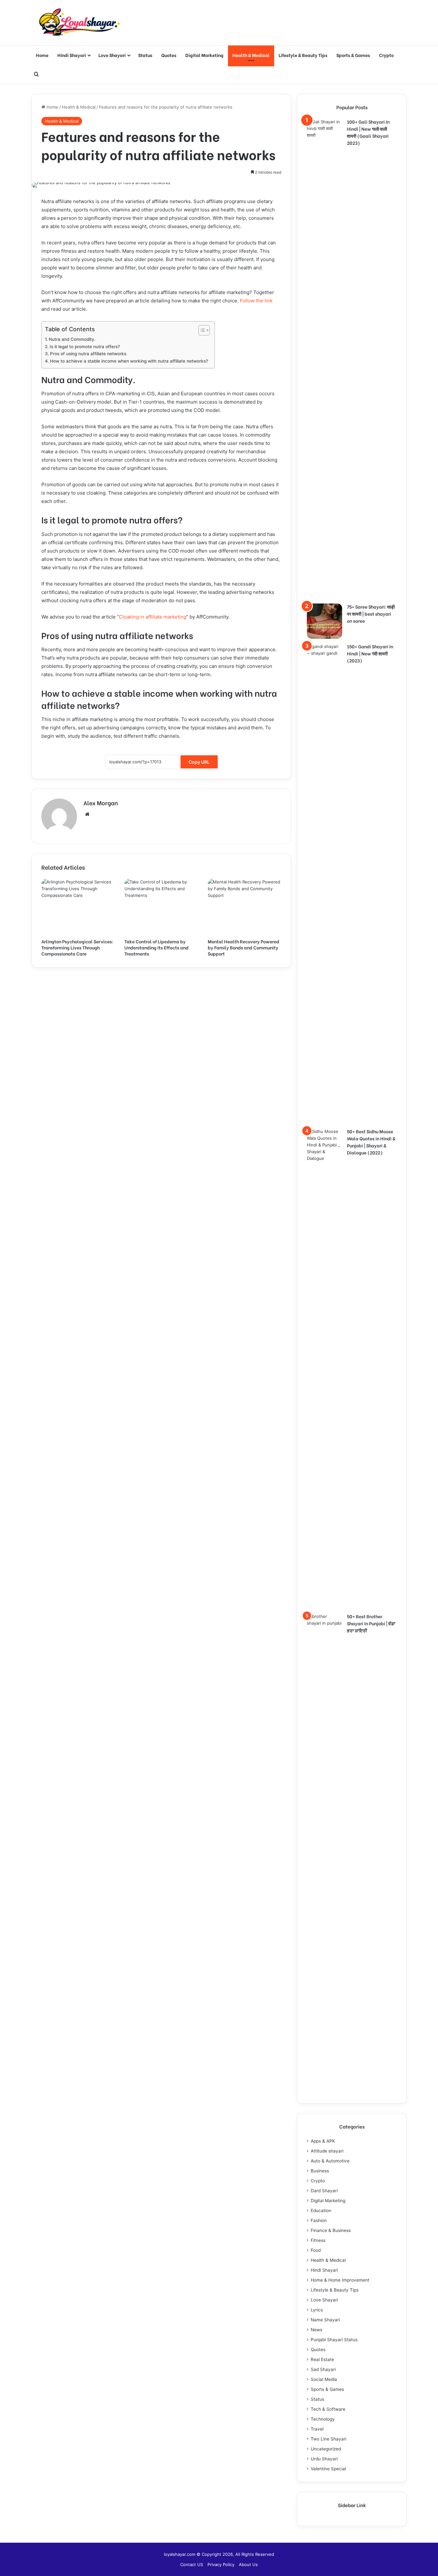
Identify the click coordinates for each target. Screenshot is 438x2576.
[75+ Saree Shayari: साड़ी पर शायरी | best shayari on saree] (324, 621)
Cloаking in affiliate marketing (153, 617)
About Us (248, 2564)
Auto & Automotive (330, 2161)
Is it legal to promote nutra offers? (85, 347)
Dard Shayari (324, 2191)
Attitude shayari (327, 2151)
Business (320, 2171)
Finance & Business (331, 2230)
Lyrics (317, 2310)
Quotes (169, 55)
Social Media (324, 2379)
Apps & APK (323, 2141)
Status (145, 55)
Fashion (319, 2220)
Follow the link (256, 301)
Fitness (318, 2240)
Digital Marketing (204, 55)
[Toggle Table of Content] (201, 330)
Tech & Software (328, 2409)
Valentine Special (328, 2469)
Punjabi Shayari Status (334, 2340)
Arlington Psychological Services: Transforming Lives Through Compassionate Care (77, 947)
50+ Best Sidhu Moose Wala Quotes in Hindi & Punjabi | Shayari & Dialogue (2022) (371, 1142)
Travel (317, 2429)
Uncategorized (326, 2449)
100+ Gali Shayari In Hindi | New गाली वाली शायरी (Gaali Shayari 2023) (368, 132)
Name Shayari (325, 2320)
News (316, 2330)
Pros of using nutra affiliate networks (88, 354)
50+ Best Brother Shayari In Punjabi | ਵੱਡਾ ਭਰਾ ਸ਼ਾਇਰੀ (371, 1623)
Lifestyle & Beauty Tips (303, 55)
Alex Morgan (101, 803)
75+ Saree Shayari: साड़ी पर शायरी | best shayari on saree (371, 614)
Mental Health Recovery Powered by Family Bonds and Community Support (244, 947)
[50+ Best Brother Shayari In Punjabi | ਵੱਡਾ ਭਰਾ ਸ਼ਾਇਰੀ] (324, 1853)
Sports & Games (353, 55)
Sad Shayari (323, 2369)
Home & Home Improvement (340, 2280)
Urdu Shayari (324, 2459)
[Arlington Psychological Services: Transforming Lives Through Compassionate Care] (78, 907)
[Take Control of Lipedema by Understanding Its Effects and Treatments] (161, 907)
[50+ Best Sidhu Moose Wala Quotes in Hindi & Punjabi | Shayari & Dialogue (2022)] (324, 1368)
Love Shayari (112, 55)
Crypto (386, 55)
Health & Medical (251, 55)
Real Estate (322, 2359)
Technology (323, 2419)
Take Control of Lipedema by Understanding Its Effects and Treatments (156, 947)
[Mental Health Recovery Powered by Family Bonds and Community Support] (244, 907)
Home (42, 55)
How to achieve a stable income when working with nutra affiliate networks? (129, 361)
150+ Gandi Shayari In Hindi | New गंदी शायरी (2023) (370, 653)
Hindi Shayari (72, 55)
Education (321, 2211)
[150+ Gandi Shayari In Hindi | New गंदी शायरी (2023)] (324, 883)
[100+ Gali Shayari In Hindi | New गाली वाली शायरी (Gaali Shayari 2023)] (324, 359)
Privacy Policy (221, 2564)
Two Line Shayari (328, 2439)
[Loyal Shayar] (80, 23)
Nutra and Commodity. (72, 339)
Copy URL (199, 762)
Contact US (192, 2564)
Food (316, 2250)
